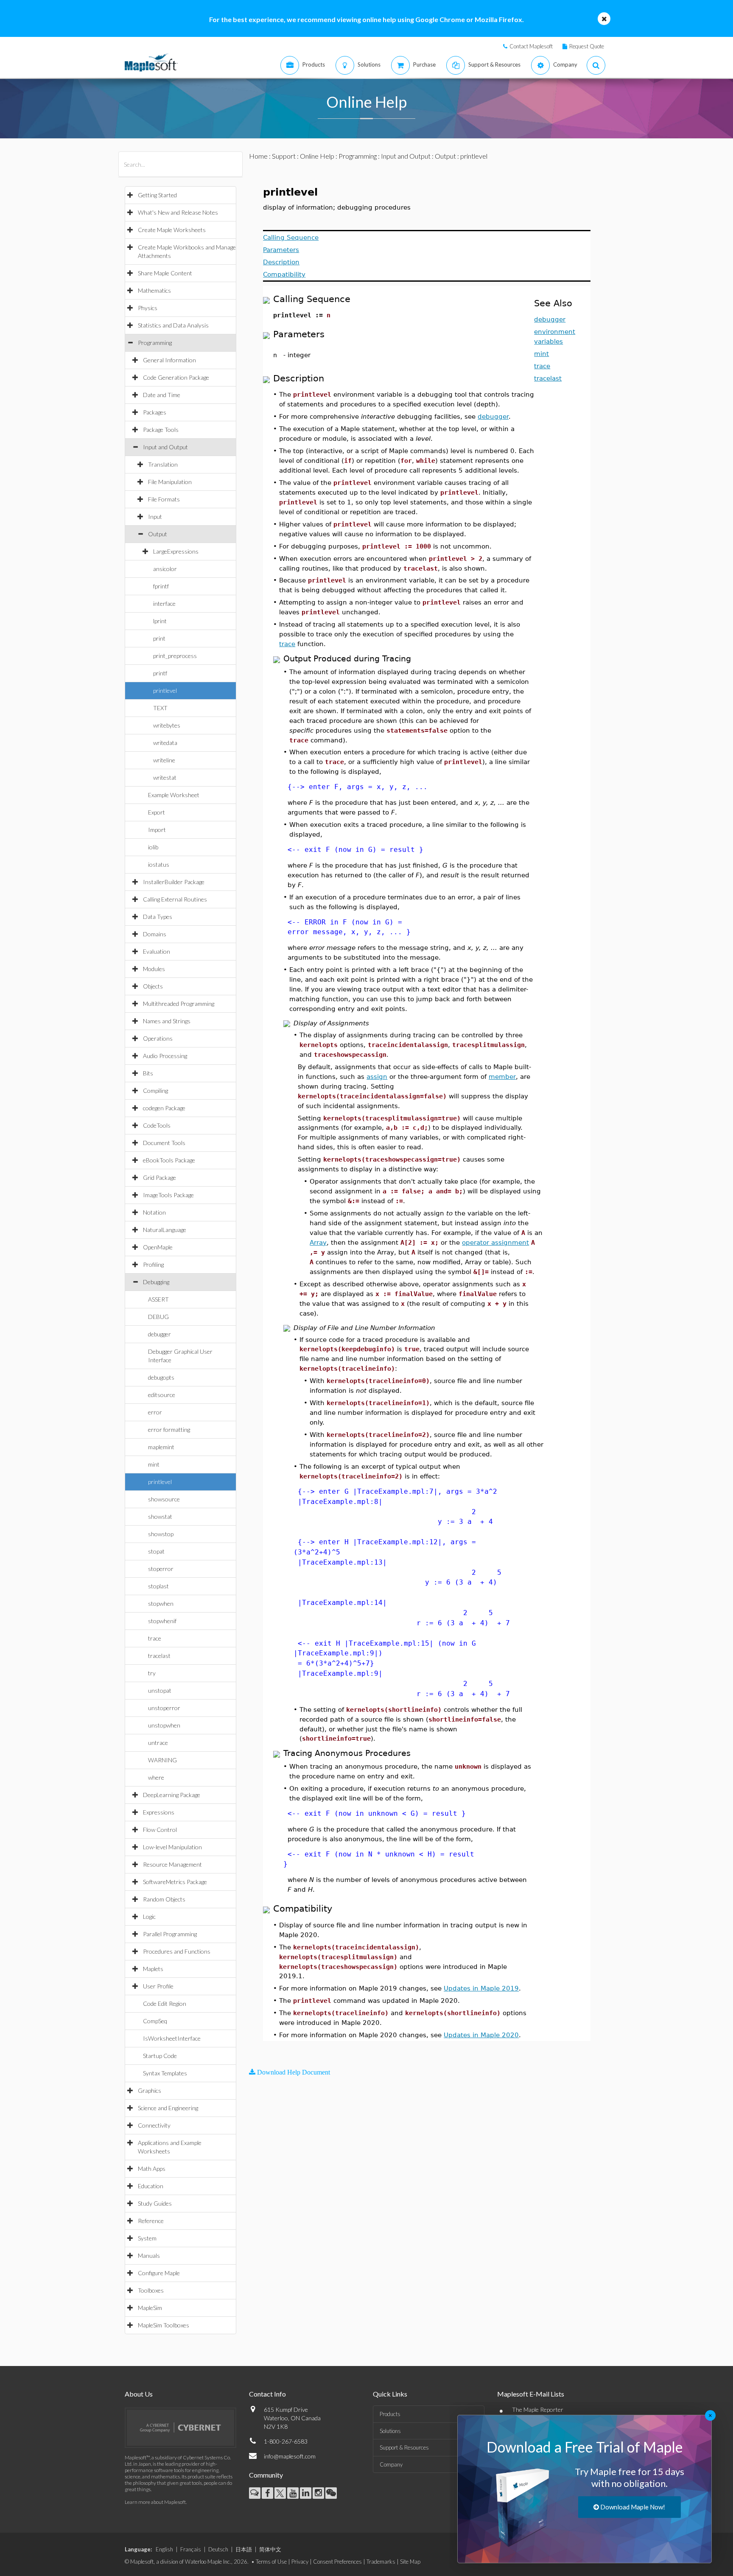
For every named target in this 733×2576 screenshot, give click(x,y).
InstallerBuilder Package (174, 882)
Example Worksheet (174, 795)
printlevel (165, 690)
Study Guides (155, 2203)
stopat (156, 1551)
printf (160, 673)
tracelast (159, 1656)
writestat (165, 777)
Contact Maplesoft (531, 46)
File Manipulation (170, 482)
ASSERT (158, 1299)
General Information (169, 360)
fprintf (161, 586)
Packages (155, 412)
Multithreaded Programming (179, 1004)
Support (284, 156)
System (147, 2238)
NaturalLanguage (165, 1230)
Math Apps (152, 2169)
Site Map (410, 2562)
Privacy (300, 2562)
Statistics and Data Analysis (173, 325)
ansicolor (165, 569)
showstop (161, 1534)
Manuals (149, 2255)
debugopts (161, 1377)
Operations (158, 1038)
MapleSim (150, 2308)
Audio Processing (165, 1056)
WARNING (162, 1760)
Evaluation (157, 951)
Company (391, 2464)
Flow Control (160, 1830)
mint (154, 1464)
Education (151, 2186)
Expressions (159, 1812)
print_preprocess (175, 656)
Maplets (153, 1969)
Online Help (317, 156)
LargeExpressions (176, 551)
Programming (155, 343)
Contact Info (267, 2394)
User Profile (158, 1986)
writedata (165, 743)
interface (164, 603)
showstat (160, 1516)
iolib (153, 847)
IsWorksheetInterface (172, 2038)
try (152, 1673)
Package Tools (161, 430)
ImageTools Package (168, 1195)
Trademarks (381, 2562)
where (156, 1777)
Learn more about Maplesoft (155, 2502)
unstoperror (164, 1708)
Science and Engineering (168, 2108)
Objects (153, 986)
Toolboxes (151, 2290)
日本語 (244, 2549)
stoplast (158, 1586)
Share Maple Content (165, 273)
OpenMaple (158, 1247)
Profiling (153, 1264)
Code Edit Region (165, 2003)
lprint (160, 621)
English (164, 2549)
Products (390, 2414)
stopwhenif (162, 1621)
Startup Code (160, 2056)
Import (157, 830)
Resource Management (172, 1864)
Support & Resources (404, 2447)
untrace (158, 1743)
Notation (154, 1212)
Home (258, 156)
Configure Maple (159, 2273)
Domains (155, 934)
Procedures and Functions (177, 1951)
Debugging (156, 1282)
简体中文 (270, 2549)
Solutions (390, 2431)
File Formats (164, 499)
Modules (154, 969)
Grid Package (159, 1177)
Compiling (155, 1091)
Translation (163, 464)
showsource (164, 1499)
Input (155, 517)
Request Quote (587, 46)
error (155, 1412)
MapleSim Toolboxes (164, 2325)
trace (155, 1638)
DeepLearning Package (172, 1795)
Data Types (158, 917)
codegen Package (164, 1108)
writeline (164, 760)
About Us (139, 2394)
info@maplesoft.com (290, 2456)
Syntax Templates (165, 2073)
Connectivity (154, 2125)
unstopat (160, 1690)
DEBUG (158, 1317)
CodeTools (157, 1125)
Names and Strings (167, 1021)
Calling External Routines (175, 899)
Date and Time (162, 395)
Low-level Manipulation (172, 1847)
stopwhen (161, 1603)
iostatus (159, 864)
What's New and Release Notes (178, 212)
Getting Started (157, 195)
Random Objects (164, 1899)
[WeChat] (331, 2493)
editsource (162, 1395)
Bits (148, 1073)
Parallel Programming (170, 1934)
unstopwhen (164, 1725)
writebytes (167, 725)
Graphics (150, 2090)
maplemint (161, 1447)
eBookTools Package (169, 1160)
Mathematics (154, 290)
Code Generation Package (176, 377)
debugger (159, 1334)
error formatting (169, 1429)
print (159, 638)
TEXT (160, 708)
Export (157, 812)
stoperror (161, 1569)
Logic (149, 1917)
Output (158, 534)
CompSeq (155, 2021)
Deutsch (218, 2549)
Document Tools (164, 1143)
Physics (148, 308)
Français (191, 2549)
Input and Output (165, 447)
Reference (151, 2221)
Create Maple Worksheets (172, 230)
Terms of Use (271, 2562)
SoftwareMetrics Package (175, 1882)
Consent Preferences (337, 2562)
